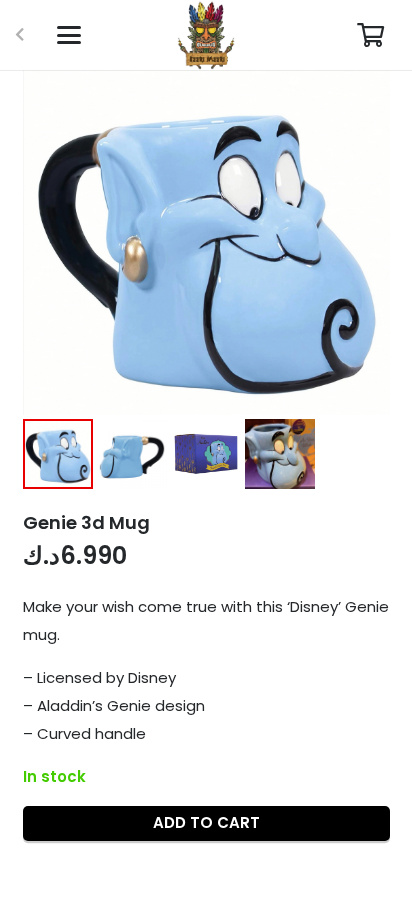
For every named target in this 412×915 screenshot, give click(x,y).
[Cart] (370, 35)
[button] (69, 35)
